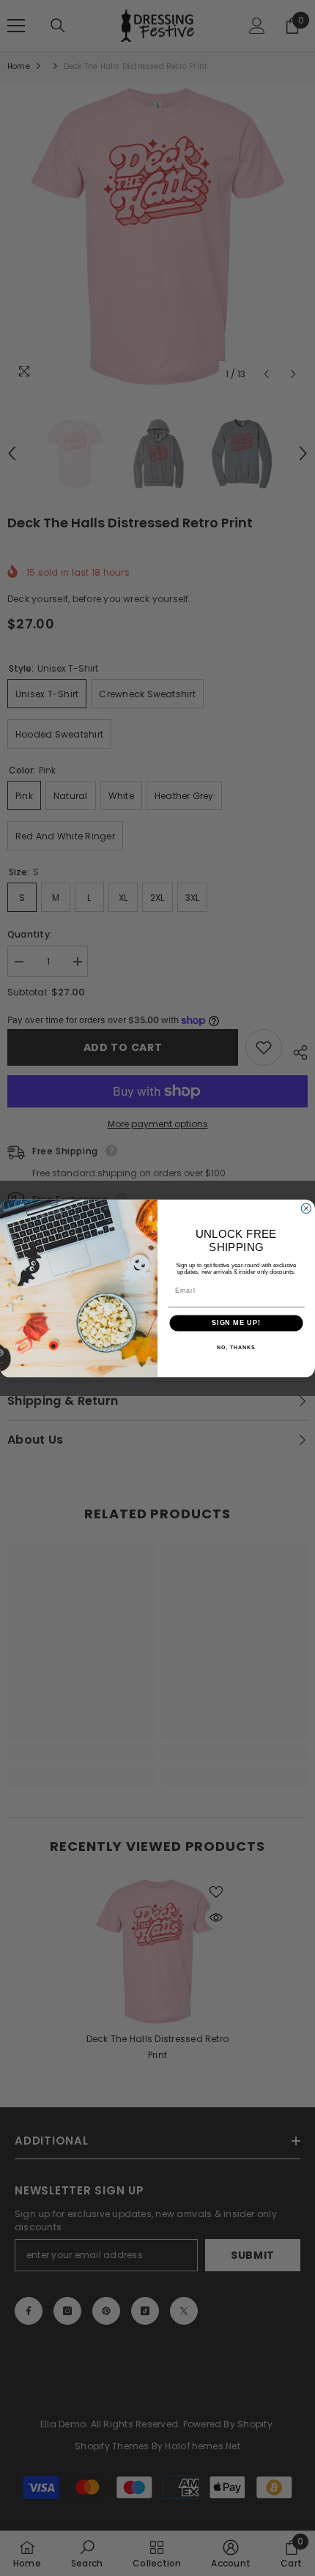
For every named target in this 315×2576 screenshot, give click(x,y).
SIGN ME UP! (236, 1322)
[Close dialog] (306, 1208)
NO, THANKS (236, 1347)
